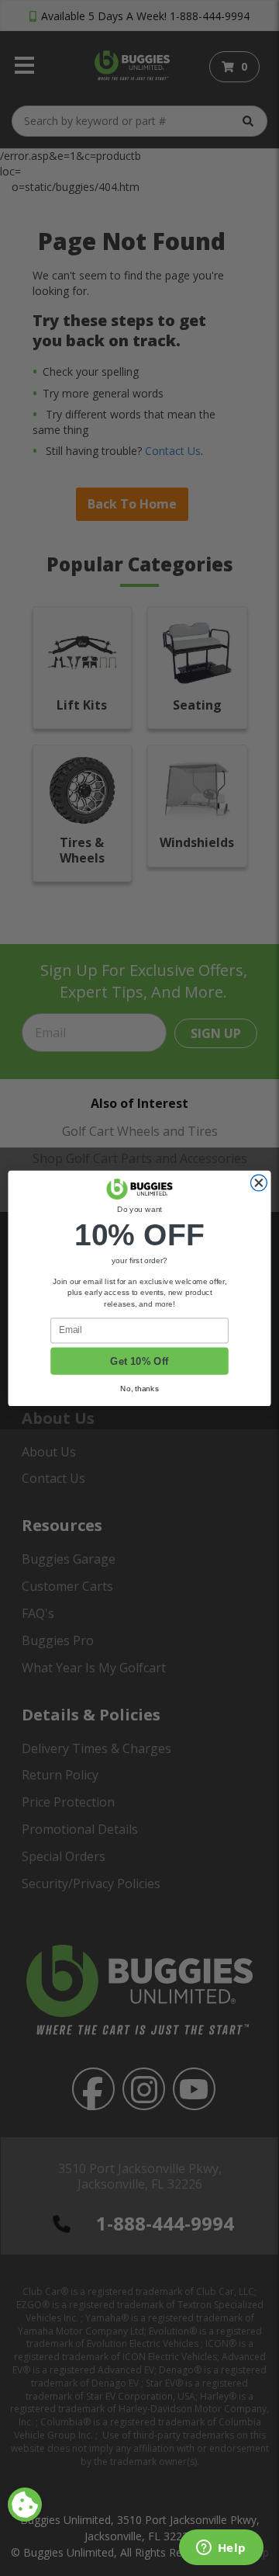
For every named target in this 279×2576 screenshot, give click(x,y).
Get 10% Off (139, 1360)
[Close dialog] (258, 1183)
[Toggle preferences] (25, 2505)
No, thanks (139, 1388)
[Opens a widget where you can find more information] (221, 2549)
